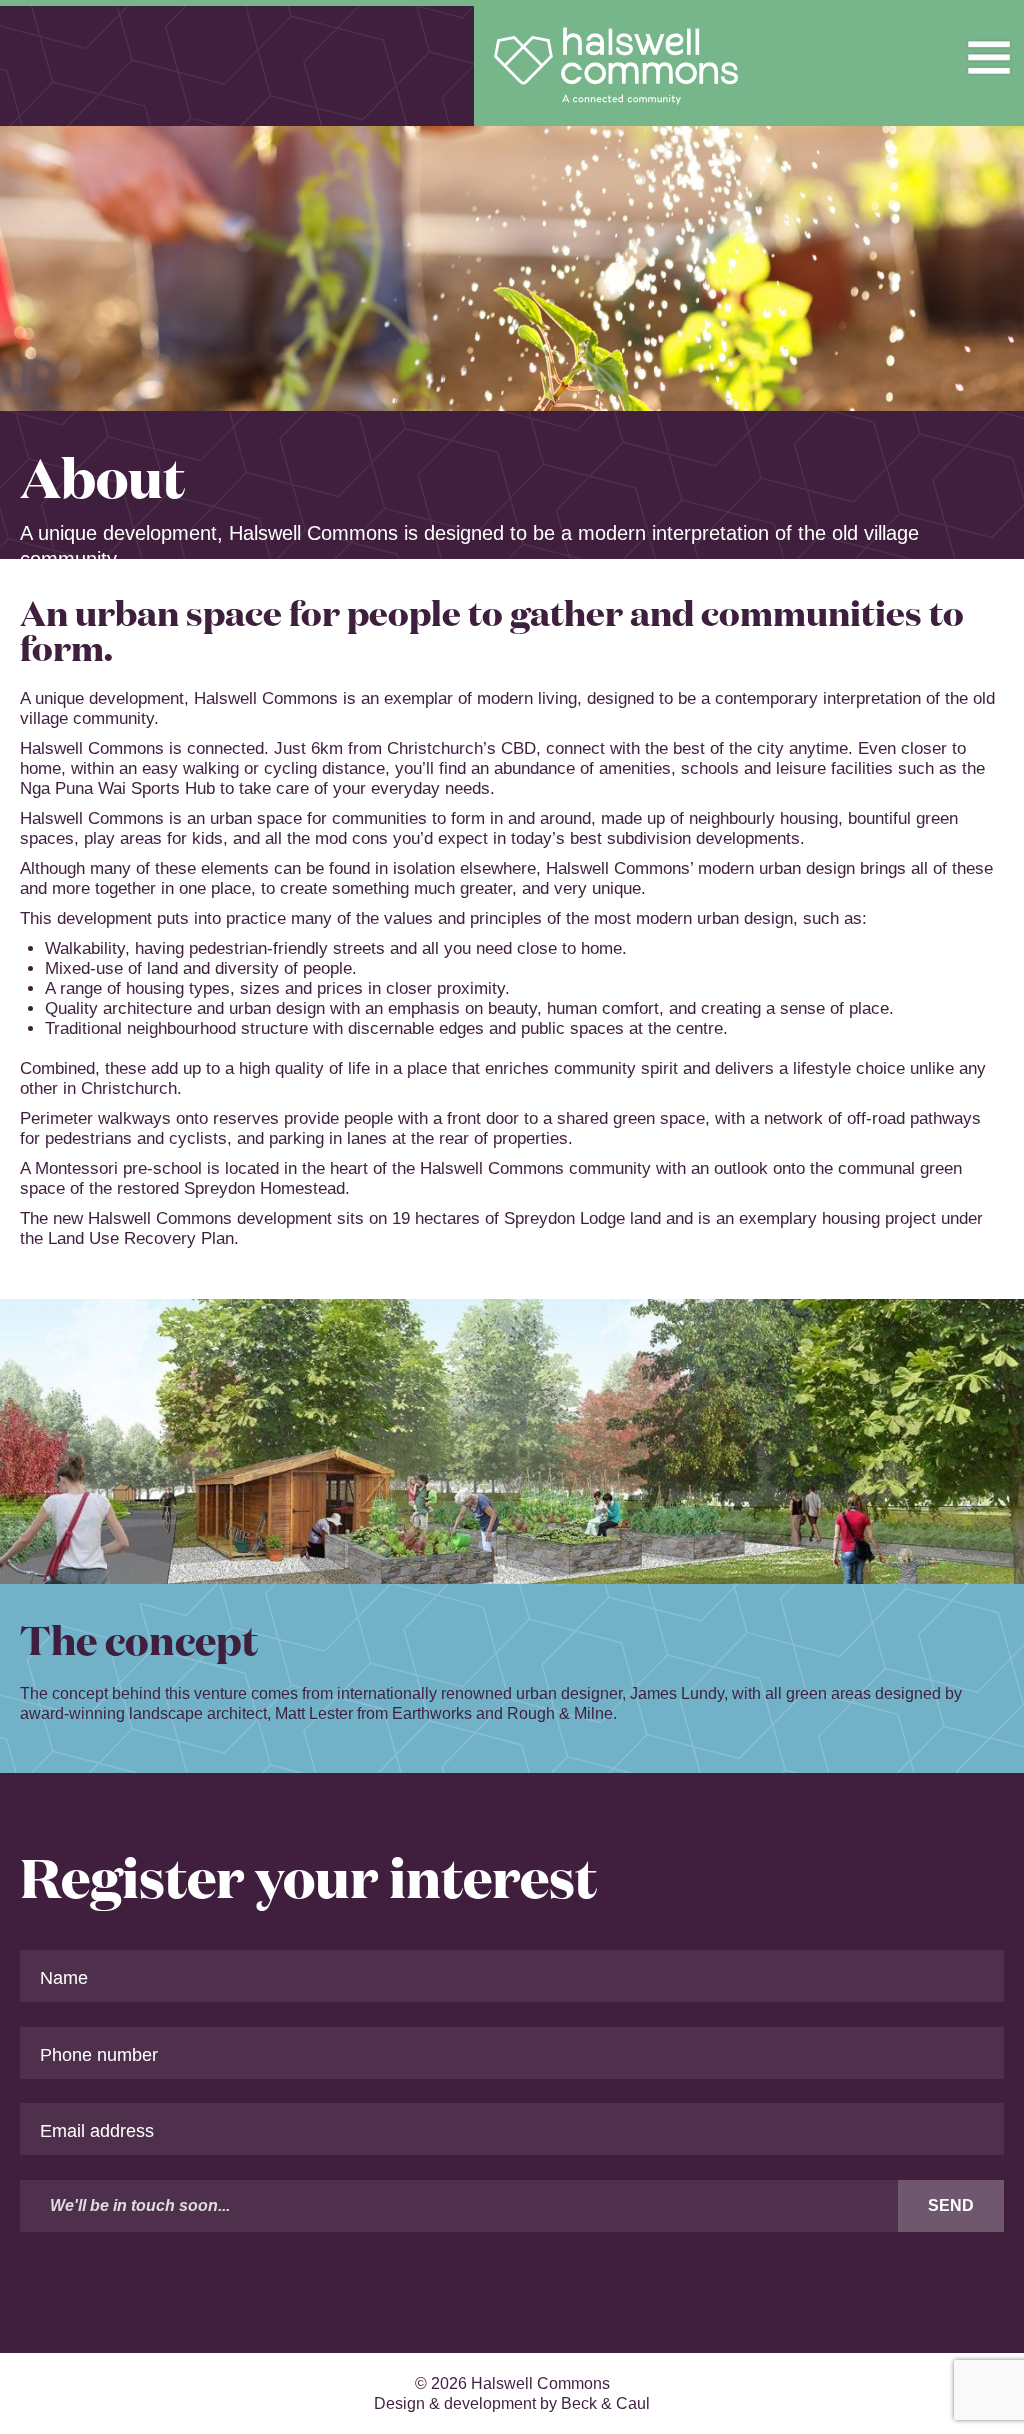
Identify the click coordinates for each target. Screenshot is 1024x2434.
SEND (951, 2205)
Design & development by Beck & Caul (512, 2403)
